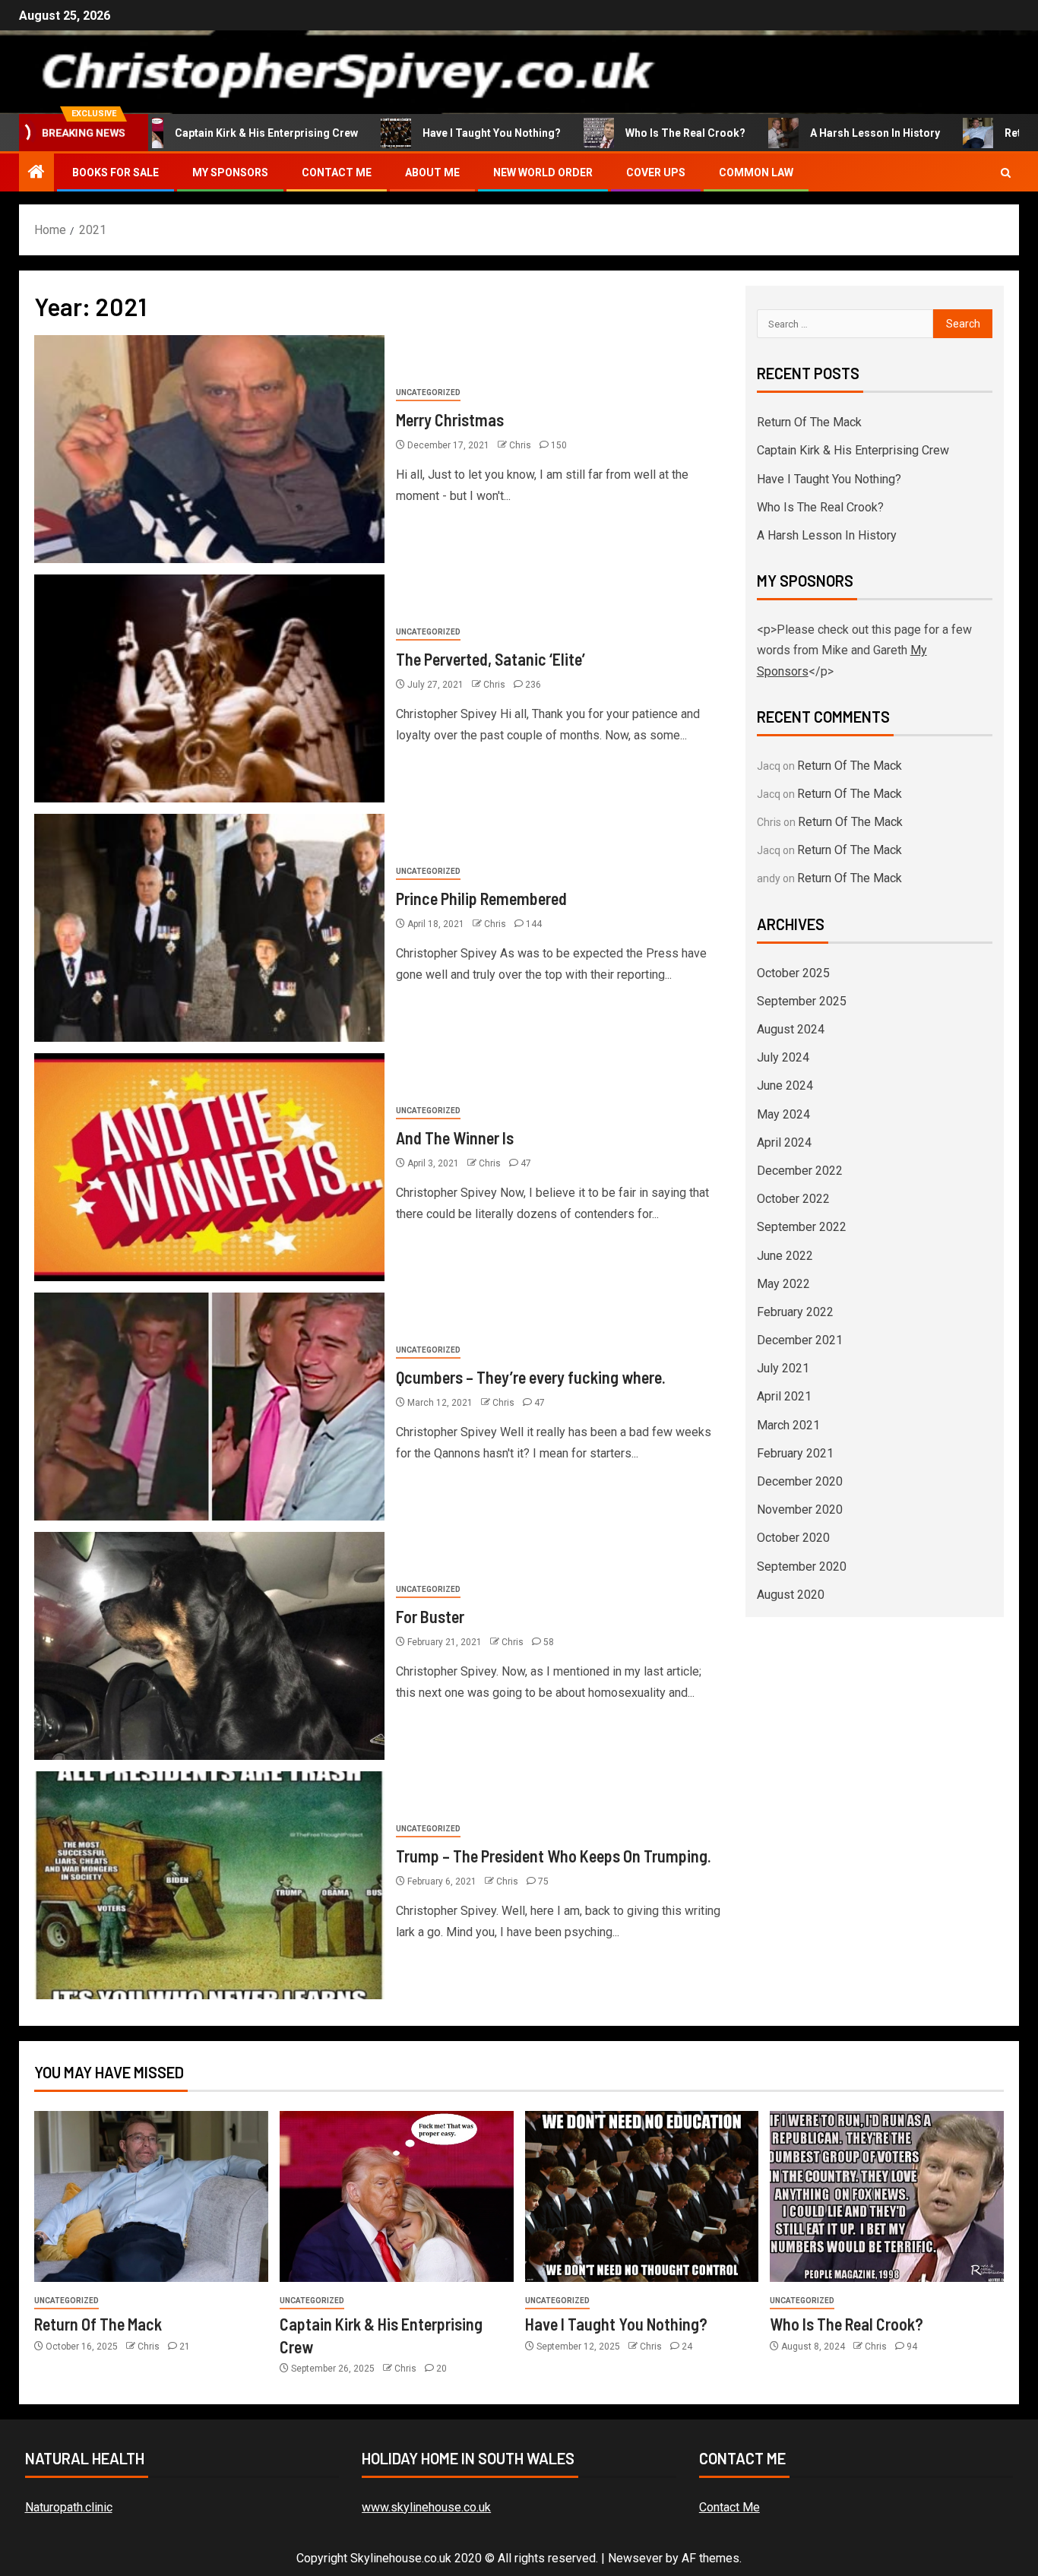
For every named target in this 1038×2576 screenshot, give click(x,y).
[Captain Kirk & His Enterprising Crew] (397, 2196)
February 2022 (795, 1312)
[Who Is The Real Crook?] (887, 2196)
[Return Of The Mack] (151, 2196)
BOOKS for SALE (116, 172)
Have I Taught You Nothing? (441, 133)
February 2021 (795, 1453)
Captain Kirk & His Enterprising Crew (216, 133)
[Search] (1006, 173)
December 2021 (800, 1340)
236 (533, 685)
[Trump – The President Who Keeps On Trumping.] (209, 1885)
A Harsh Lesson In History (825, 133)
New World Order (543, 172)
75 (543, 1881)
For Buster (430, 1616)
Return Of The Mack (809, 422)
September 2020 (802, 1566)
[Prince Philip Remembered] (209, 928)
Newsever (635, 2558)
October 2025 (793, 973)
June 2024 (785, 1085)
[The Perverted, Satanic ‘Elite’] (209, 688)
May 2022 (783, 1284)
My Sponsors (230, 172)
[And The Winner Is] (209, 1167)
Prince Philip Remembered (481, 898)
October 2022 (793, 1199)
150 (559, 445)
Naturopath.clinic (69, 2507)
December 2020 (800, 1481)
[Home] (36, 173)
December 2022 (800, 1171)
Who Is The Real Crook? (635, 133)
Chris (521, 445)
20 (441, 2369)
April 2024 (784, 1142)
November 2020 (800, 1510)
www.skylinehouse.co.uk (426, 2507)
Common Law (756, 172)
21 (185, 2347)
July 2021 (783, 1368)
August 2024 (791, 1029)
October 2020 (793, 1538)
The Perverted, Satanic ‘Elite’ (491, 659)
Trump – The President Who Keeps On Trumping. (554, 1856)
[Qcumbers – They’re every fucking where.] (209, 1407)
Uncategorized (428, 392)
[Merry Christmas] (209, 449)
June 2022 (785, 1256)
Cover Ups (656, 172)
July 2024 (783, 1057)
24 (687, 2347)
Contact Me (337, 172)
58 (549, 1642)
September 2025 (802, 1001)
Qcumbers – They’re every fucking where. (531, 1377)
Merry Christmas (450, 419)
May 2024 (783, 1114)
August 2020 (791, 1595)
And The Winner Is (455, 1138)
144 (534, 924)
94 (912, 2347)
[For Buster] (209, 1646)
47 (526, 1163)
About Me (432, 172)
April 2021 (784, 1396)
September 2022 (802, 1227)
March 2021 (788, 1425)
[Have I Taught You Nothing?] (642, 2196)
